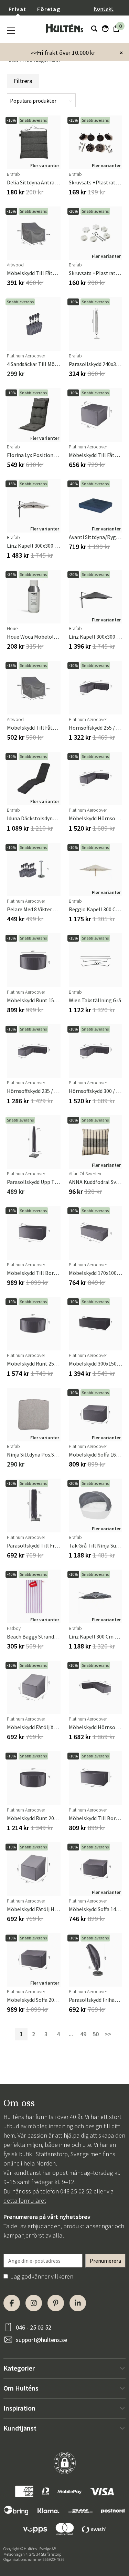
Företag (49, 9)
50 (96, 2034)
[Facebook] (12, 2303)
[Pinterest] (56, 2303)
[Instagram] (34, 2303)
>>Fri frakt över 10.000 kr (63, 53)
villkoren (62, 2276)
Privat (17, 9)
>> (108, 2034)
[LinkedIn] (78, 2303)
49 (83, 2034)
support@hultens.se (41, 2340)
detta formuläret (25, 2200)
